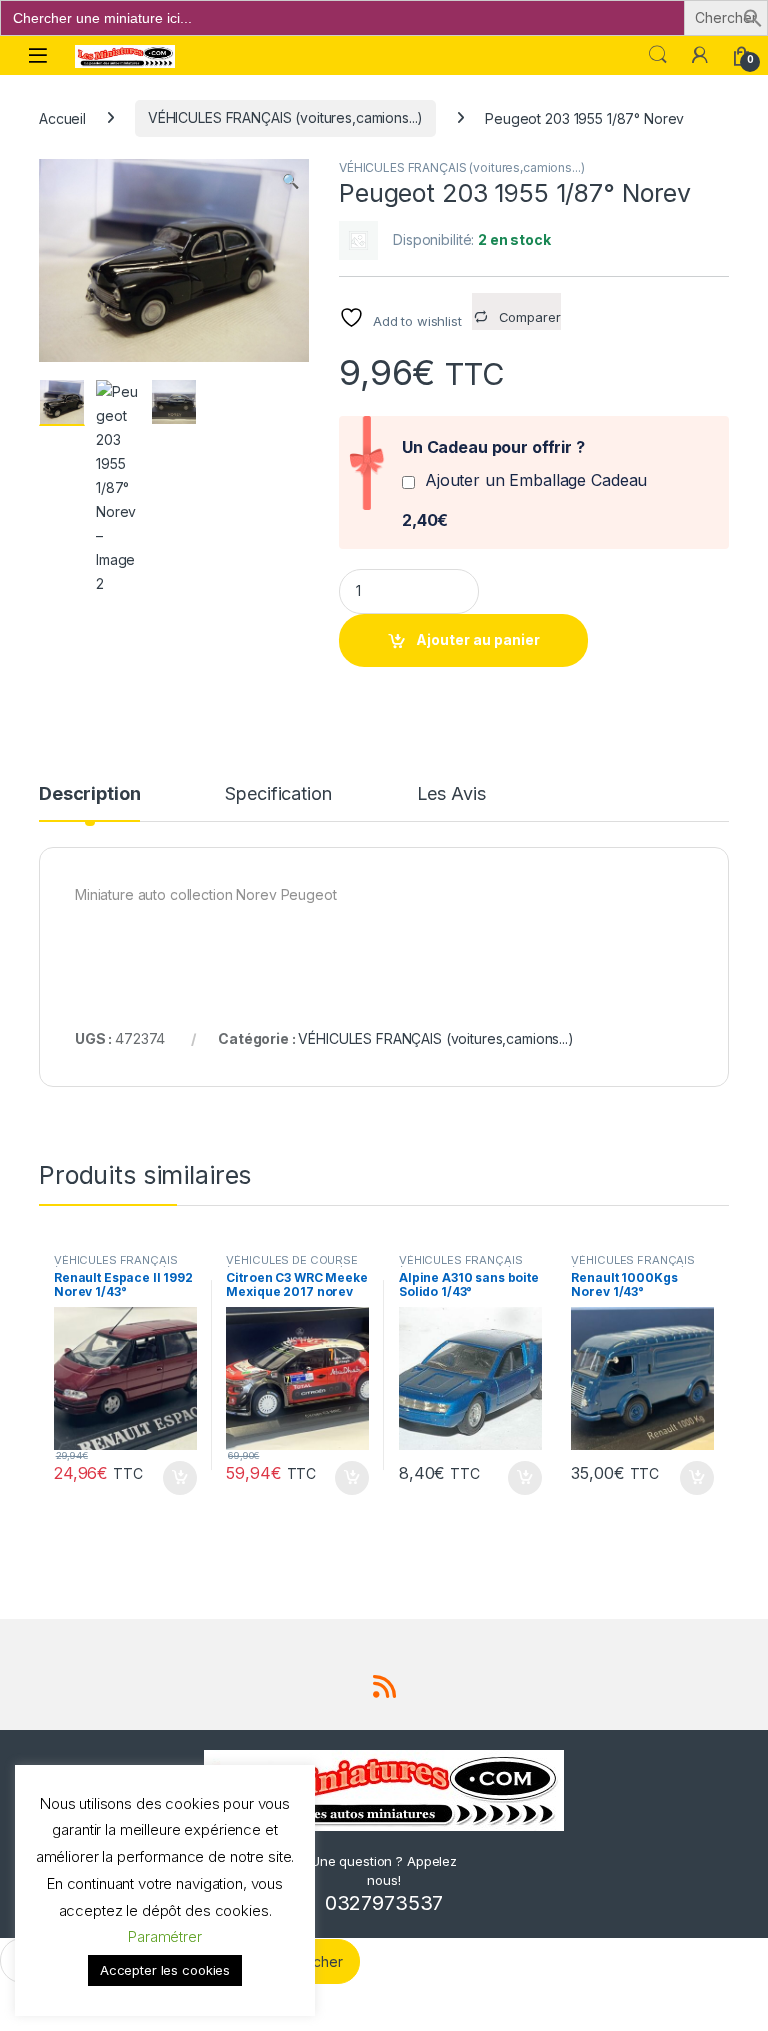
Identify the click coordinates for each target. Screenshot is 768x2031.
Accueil (62, 117)
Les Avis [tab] (451, 794)
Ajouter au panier (478, 639)
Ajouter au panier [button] (173, 1478)
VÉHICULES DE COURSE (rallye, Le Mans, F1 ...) (291, 1266)
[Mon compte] (700, 55)
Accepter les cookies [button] (165, 1970)
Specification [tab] (278, 794)
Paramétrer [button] (165, 1936)
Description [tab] (89, 794)
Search (658, 55)
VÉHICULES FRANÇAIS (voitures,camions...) (285, 117)
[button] (753, 16)
